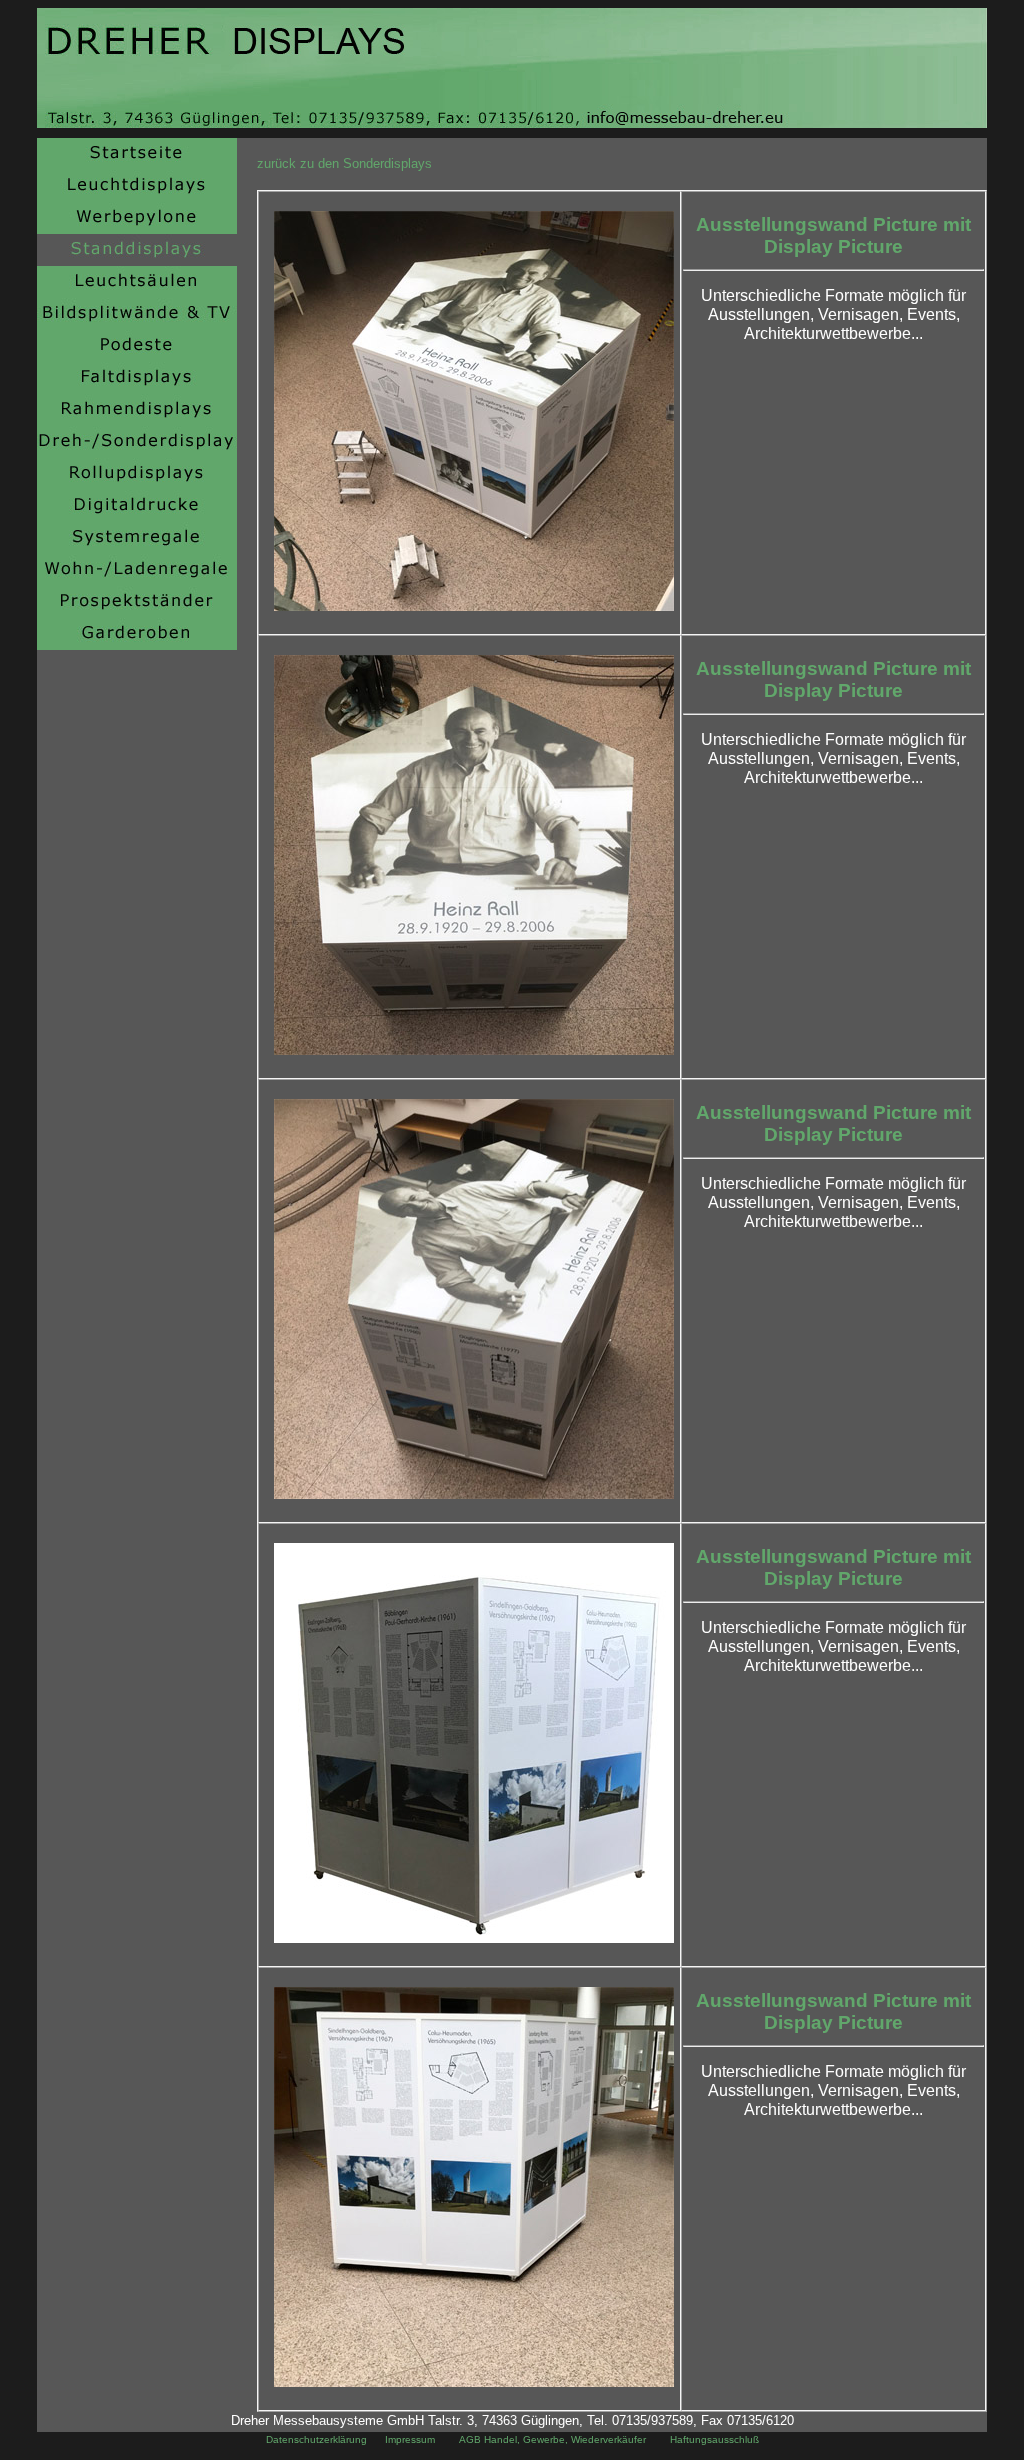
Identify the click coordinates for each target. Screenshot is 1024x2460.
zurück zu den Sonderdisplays (344, 163)
